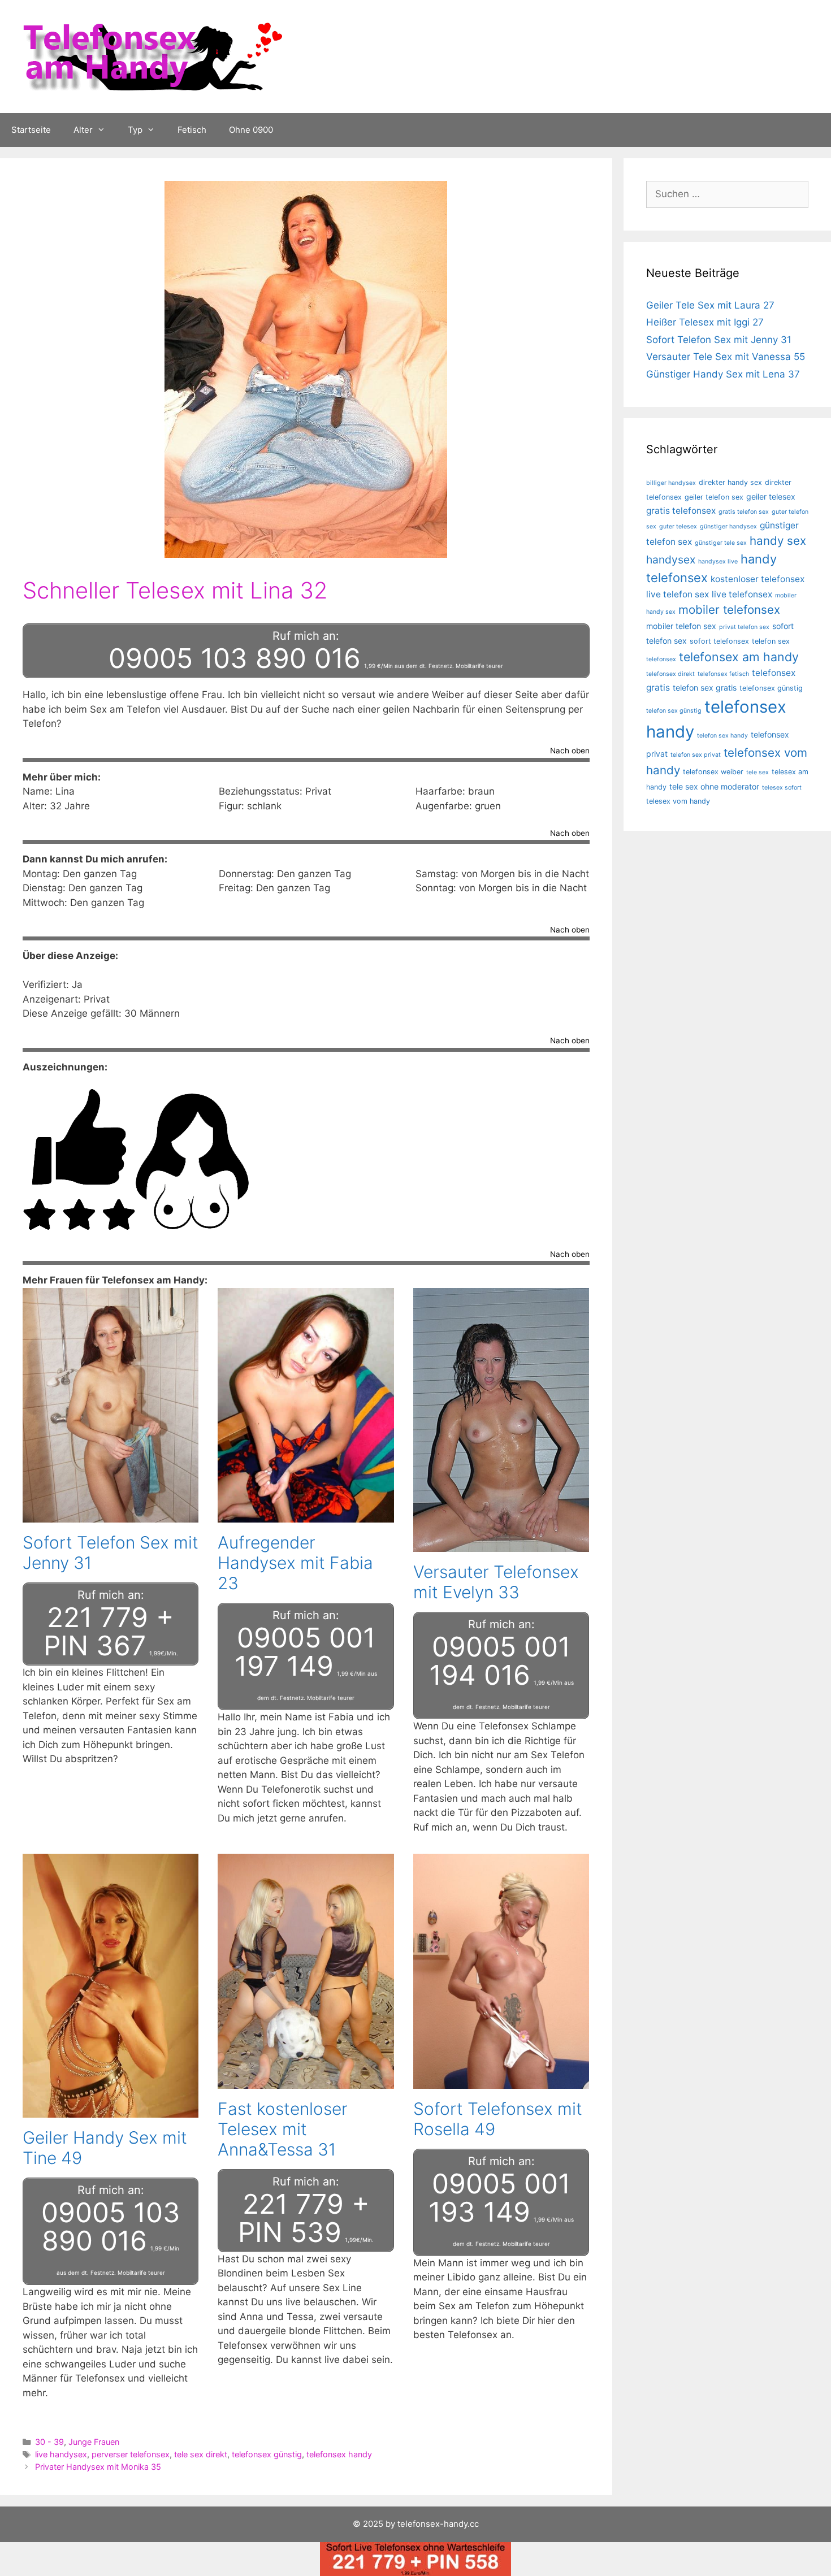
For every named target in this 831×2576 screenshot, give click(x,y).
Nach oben (570, 751)
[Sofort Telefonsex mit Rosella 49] (501, 2081)
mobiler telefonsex (729, 610)
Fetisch (192, 130)
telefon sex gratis (705, 688)
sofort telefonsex (719, 641)
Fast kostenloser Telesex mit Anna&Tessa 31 (283, 2129)
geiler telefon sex (714, 497)
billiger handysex (671, 483)
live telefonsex (742, 594)
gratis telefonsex (681, 511)
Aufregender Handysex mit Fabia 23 (295, 1563)
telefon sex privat (696, 755)
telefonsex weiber (713, 772)
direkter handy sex (730, 482)
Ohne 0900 (251, 130)
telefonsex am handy (739, 657)
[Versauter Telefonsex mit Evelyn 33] (501, 1545)
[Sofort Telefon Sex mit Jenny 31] (111, 1515)
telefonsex (661, 659)
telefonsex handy (339, 2454)
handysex (671, 560)
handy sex (778, 541)
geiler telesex (771, 496)
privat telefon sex (744, 627)
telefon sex (771, 641)
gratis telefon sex (744, 512)
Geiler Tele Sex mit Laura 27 (710, 305)
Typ (135, 130)
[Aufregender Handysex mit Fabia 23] (306, 1515)
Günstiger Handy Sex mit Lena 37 (723, 374)
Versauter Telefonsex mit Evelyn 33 (496, 1582)
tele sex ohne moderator (714, 786)
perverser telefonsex (131, 2454)
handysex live (718, 561)
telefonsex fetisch (723, 674)
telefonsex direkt (670, 674)
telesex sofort (782, 788)
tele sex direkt (201, 2454)
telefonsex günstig (267, 2454)
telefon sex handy (722, 736)
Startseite (31, 130)
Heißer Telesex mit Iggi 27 (705, 322)
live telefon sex (678, 594)
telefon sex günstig (674, 711)
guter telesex (678, 526)
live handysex (61, 2454)
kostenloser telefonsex (758, 579)
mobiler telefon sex (681, 626)
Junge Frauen (94, 2442)
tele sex (758, 772)
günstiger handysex (728, 526)
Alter (83, 130)
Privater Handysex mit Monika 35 (98, 2467)
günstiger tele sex (721, 543)
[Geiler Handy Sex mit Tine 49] (111, 2110)
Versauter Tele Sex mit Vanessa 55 (726, 357)
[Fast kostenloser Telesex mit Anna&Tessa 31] (306, 2081)
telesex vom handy (678, 801)
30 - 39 (49, 2442)
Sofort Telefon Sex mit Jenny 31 (719, 340)
